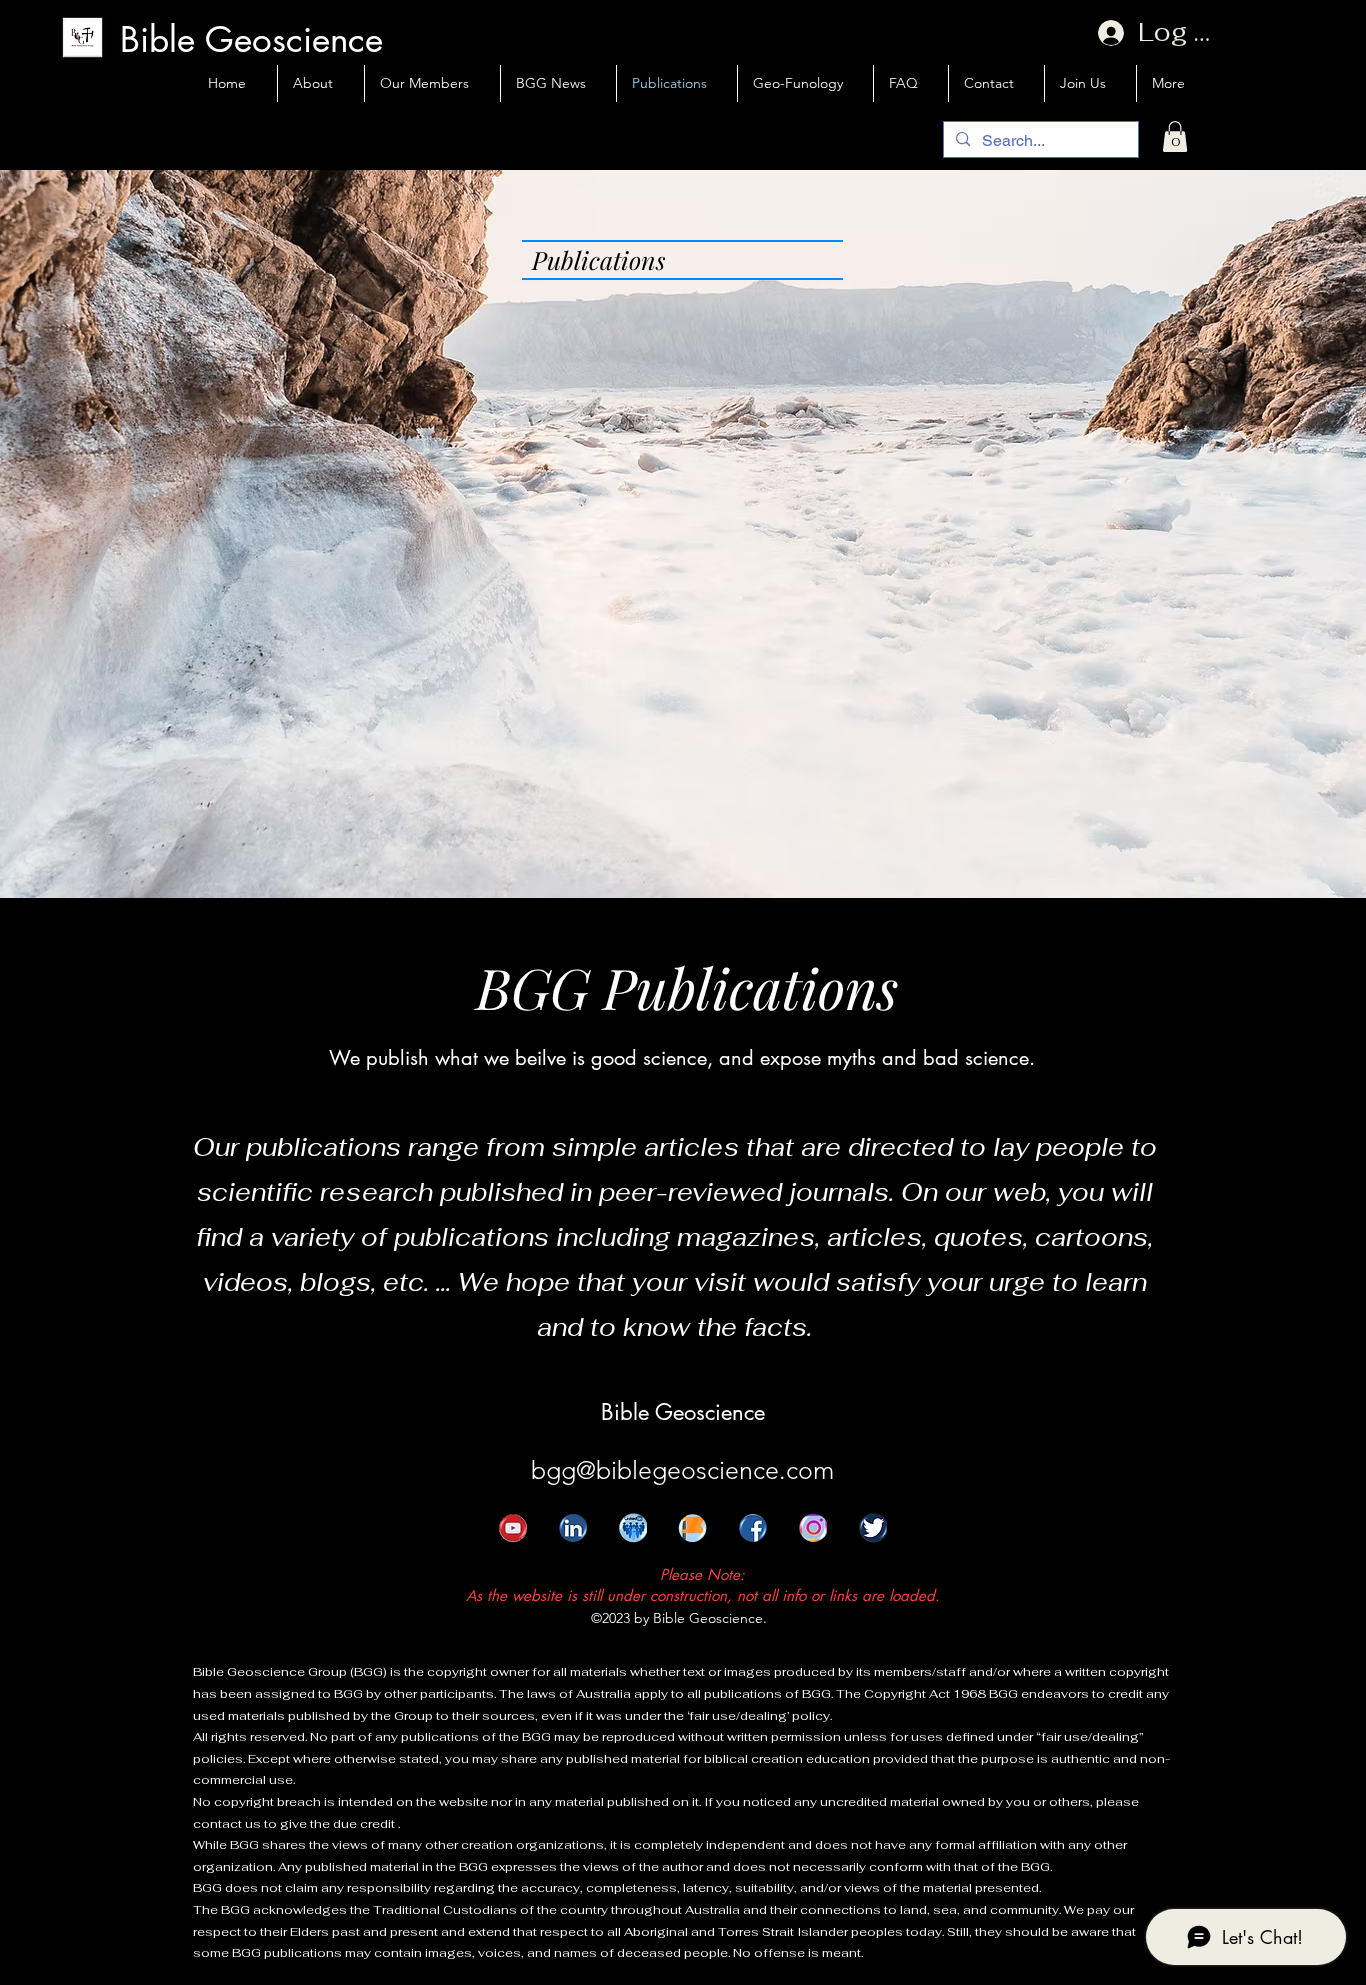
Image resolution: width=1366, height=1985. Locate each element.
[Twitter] (862, 1538)
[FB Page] (682, 1538)
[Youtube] (502, 1538)
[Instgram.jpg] (802, 1538)
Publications (599, 259)
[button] (1175, 136)
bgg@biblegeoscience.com (682, 1470)
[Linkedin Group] (622, 1538)
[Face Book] (742, 1538)
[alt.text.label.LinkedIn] (562, 1538)
